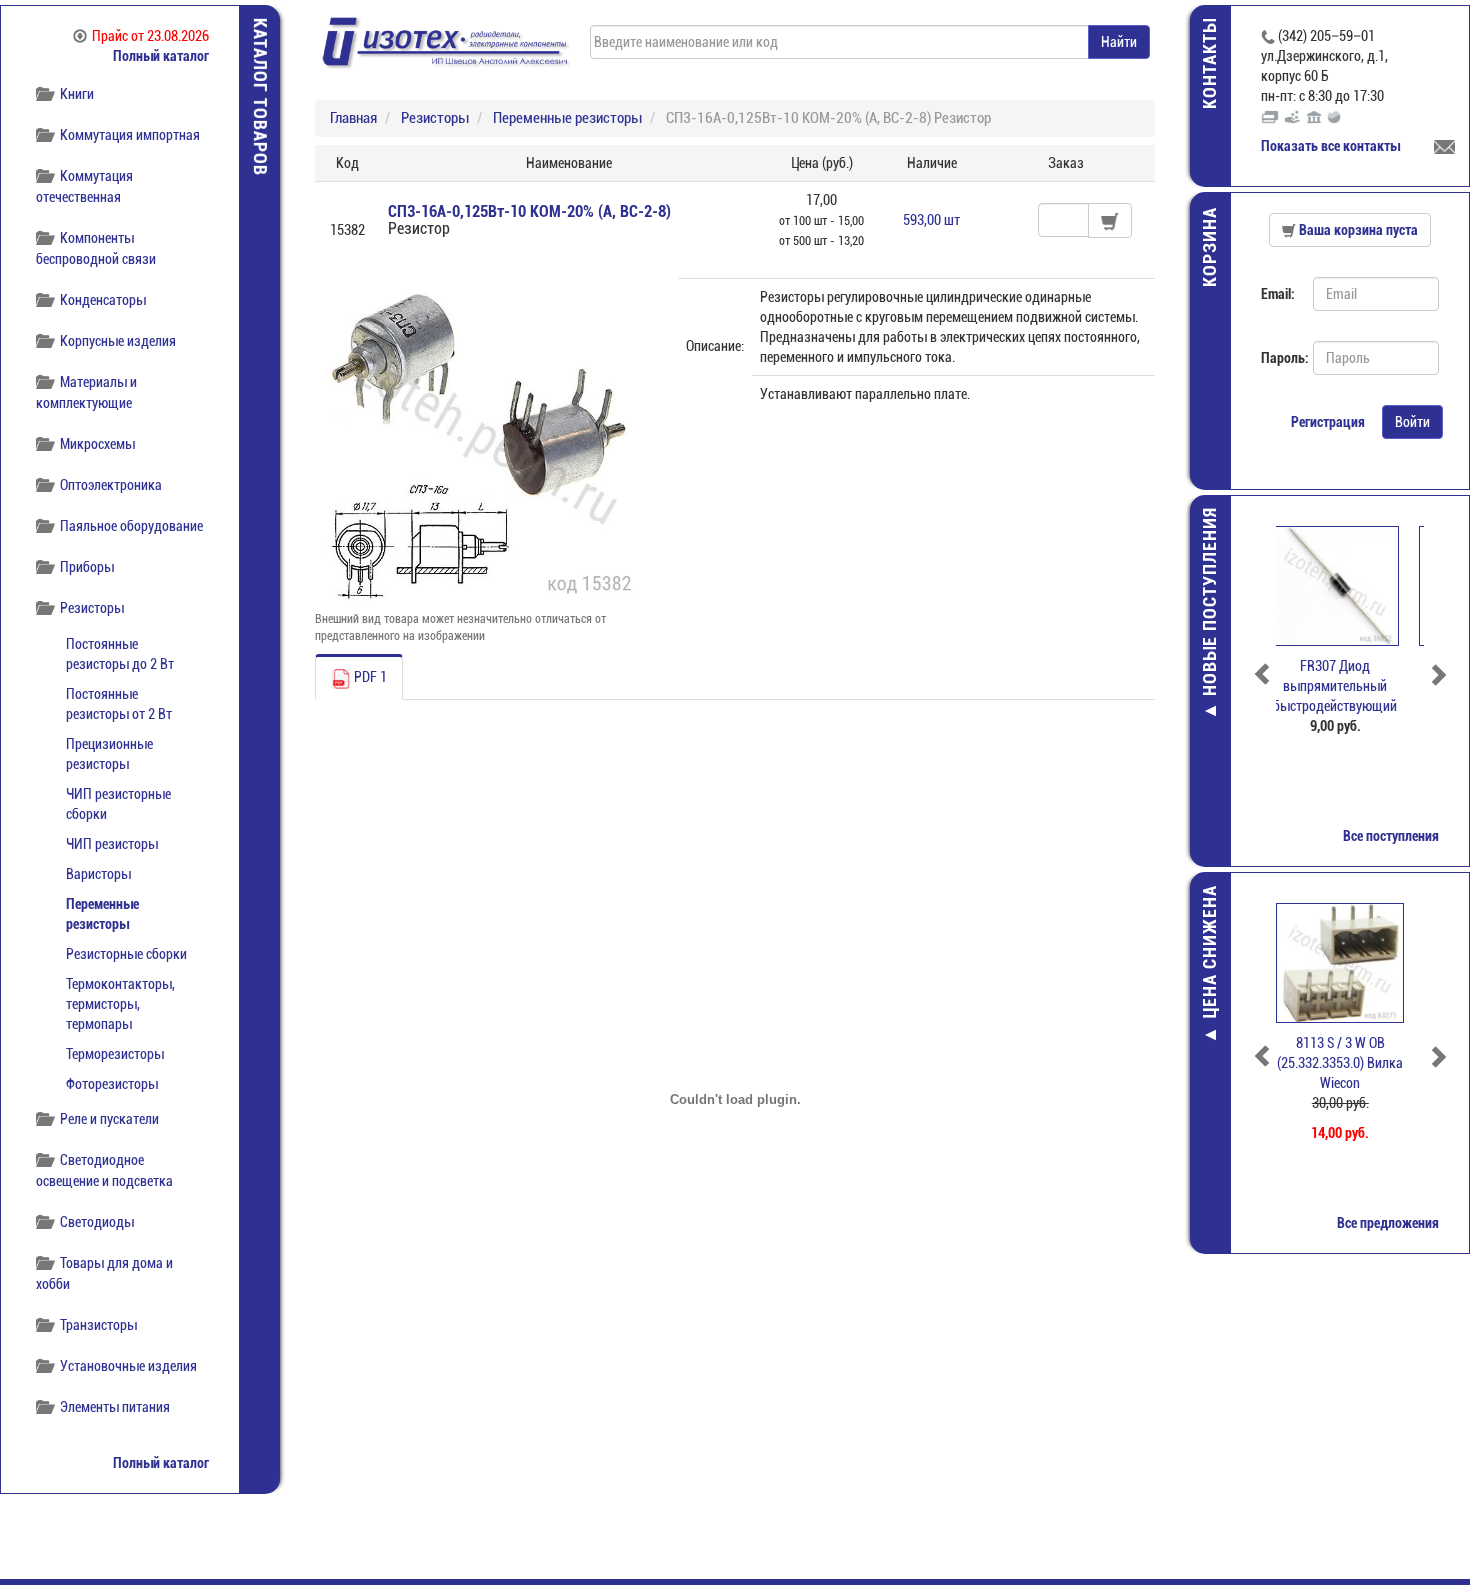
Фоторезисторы (112, 1084)
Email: (1278, 294)
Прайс (150, 36)
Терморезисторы (115, 1054)
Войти (1412, 422)
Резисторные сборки (126, 954)
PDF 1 (369, 677)
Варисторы (98, 874)
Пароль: (1279, 358)
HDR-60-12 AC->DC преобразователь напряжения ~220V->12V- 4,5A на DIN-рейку (1350, 706)
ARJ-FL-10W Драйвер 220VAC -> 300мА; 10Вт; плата (1350, 1063)
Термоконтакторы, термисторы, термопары (120, 1004)
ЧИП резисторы (112, 844)
